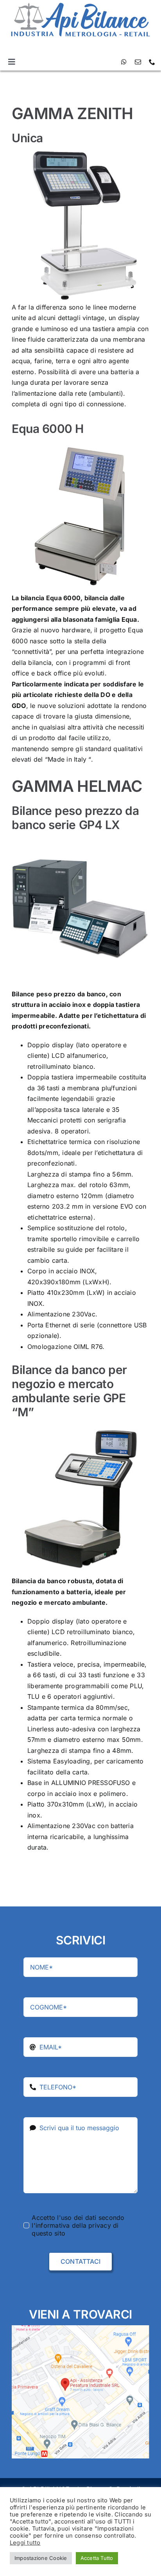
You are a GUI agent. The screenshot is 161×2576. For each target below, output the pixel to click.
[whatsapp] (124, 62)
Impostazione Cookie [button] (41, 2558)
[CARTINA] (80, 2328)
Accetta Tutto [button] (97, 2558)
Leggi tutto (25, 2543)
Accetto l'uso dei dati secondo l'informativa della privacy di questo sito (78, 2225)
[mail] (138, 62)
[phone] (152, 62)
